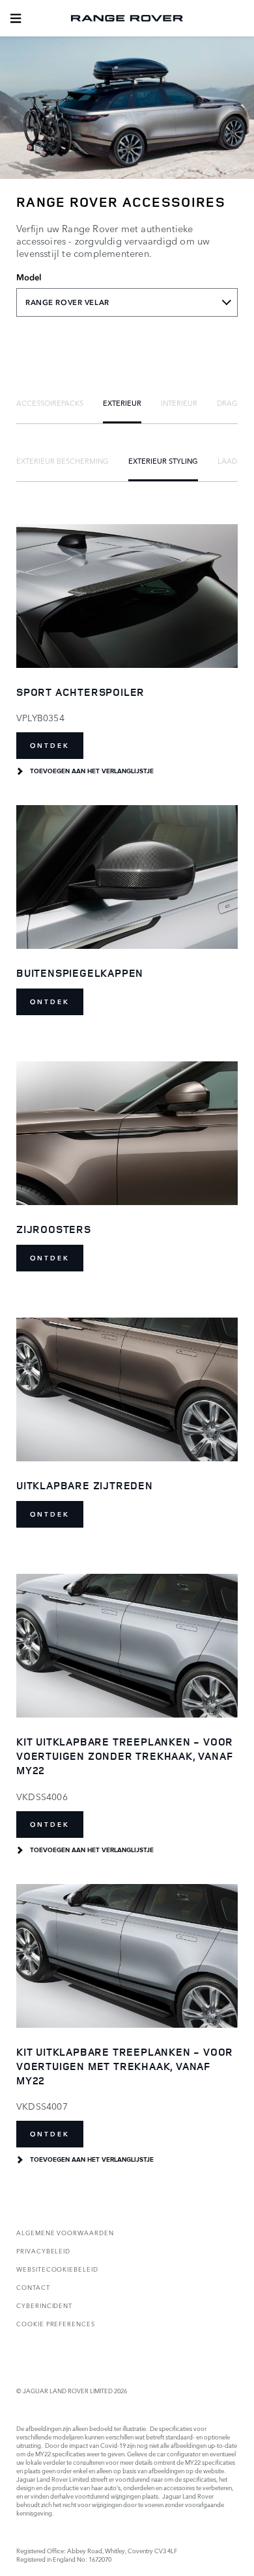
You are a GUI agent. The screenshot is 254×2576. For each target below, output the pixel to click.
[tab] (50, 403)
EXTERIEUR (122, 403)
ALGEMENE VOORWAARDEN (65, 2232)
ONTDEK (50, 746)
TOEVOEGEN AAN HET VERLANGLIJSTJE (92, 771)
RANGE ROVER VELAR (67, 302)
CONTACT (33, 2287)
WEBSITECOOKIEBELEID (57, 2269)
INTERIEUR (179, 403)
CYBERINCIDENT (44, 2305)
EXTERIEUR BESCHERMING (63, 460)
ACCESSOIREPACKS (50, 403)
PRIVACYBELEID (43, 2251)
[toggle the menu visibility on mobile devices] (16, 18)
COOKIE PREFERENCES (56, 2323)
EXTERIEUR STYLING (163, 460)
